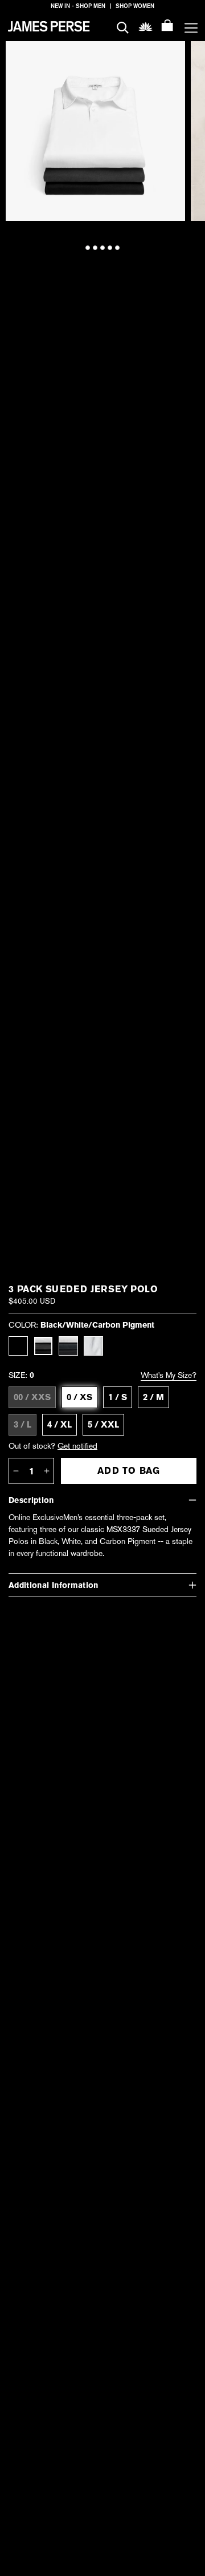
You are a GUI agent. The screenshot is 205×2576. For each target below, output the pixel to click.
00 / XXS (32, 1397)
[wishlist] (145, 26)
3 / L (22, 1425)
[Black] (18, 1346)
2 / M (153, 1397)
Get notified (77, 1446)
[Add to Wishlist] (170, 58)
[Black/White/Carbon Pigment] (43, 1346)
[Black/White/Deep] (68, 1346)
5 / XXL (103, 1425)
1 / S (118, 1397)
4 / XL (60, 1425)
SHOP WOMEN (135, 6)
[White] (93, 1346)
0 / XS (79, 1397)
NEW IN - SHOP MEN (78, 6)
